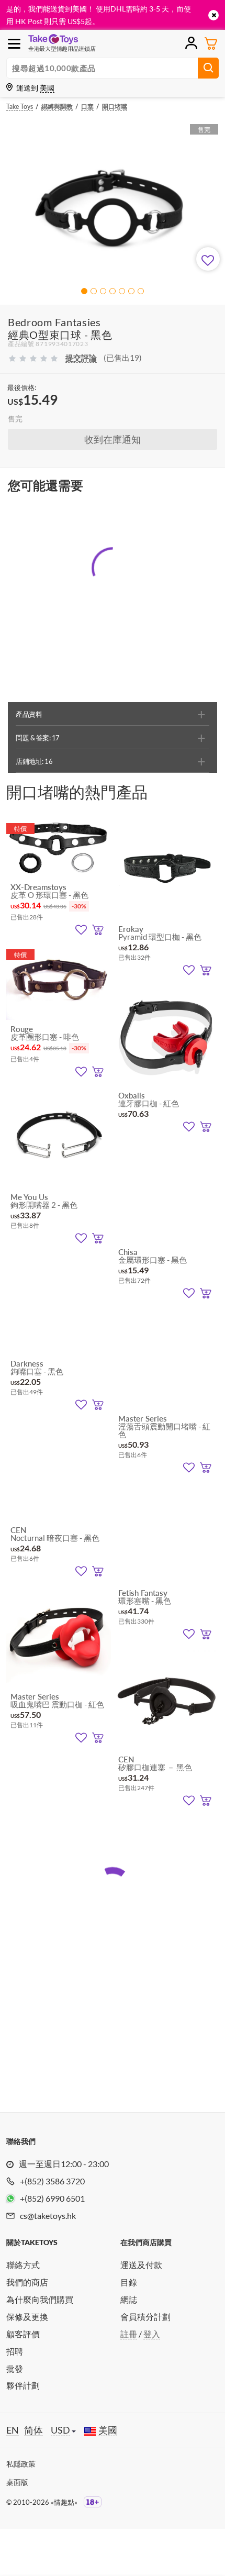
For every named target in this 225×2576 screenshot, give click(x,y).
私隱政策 (21, 2464)
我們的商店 (27, 2282)
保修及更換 (27, 2317)
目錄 (129, 2282)
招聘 (15, 2351)
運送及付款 (141, 2265)
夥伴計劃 (23, 2385)
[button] (84, 291)
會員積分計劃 (145, 2317)
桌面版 (17, 2482)
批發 (15, 2368)
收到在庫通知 (113, 439)
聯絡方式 (23, 2265)
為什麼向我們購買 (40, 2299)
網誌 (129, 2299)
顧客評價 (23, 2334)
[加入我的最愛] (208, 259)
